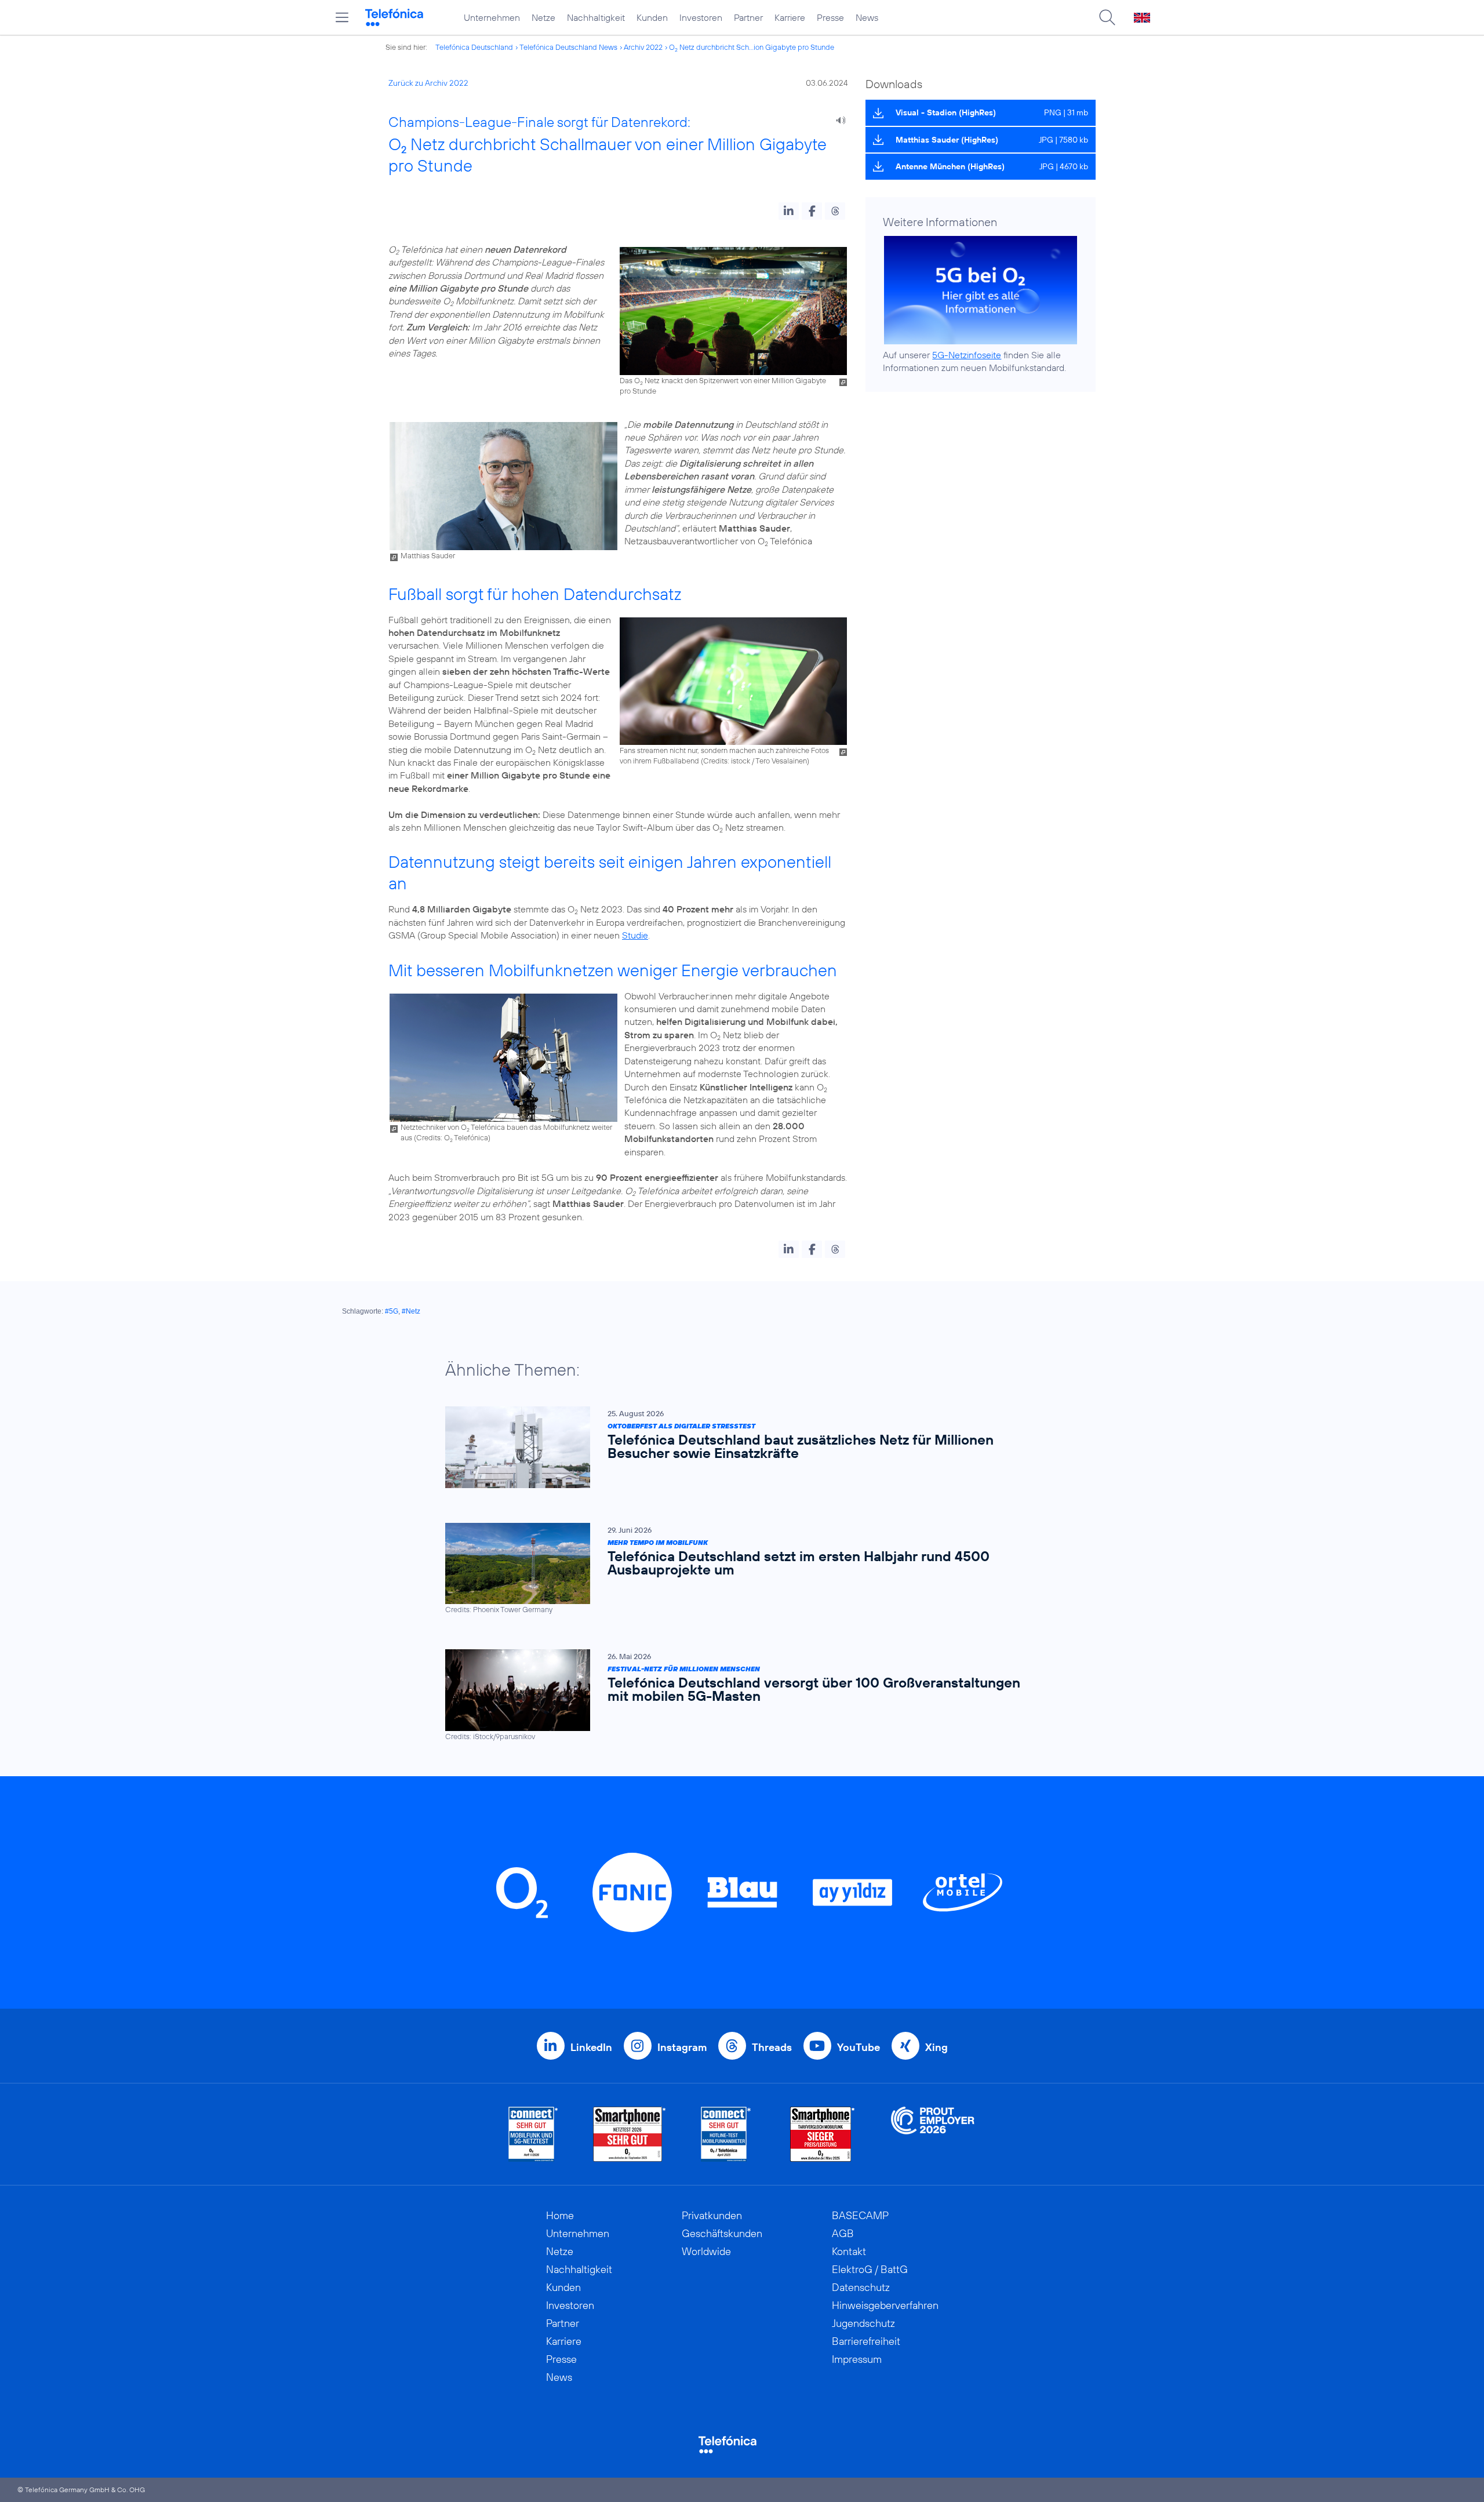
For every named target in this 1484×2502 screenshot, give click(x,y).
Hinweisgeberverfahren (885, 2305)
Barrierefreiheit (866, 2341)
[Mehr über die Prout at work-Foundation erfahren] (933, 2134)
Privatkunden (712, 2215)
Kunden (652, 17)
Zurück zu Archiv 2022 (428, 83)
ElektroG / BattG (870, 2269)
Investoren (701, 17)
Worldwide (706, 2251)
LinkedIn (591, 2047)
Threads (772, 2047)
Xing (936, 2047)
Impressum (857, 2359)
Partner (748, 17)
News (867, 17)
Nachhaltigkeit (596, 17)
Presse (830, 17)
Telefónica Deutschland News (568, 47)
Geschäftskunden (722, 2233)
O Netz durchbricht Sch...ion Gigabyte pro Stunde (752, 47)
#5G (392, 1311)
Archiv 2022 (643, 47)
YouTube (859, 2047)
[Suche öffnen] (1107, 17)
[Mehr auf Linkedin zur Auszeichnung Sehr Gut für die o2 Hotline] (726, 2134)
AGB (843, 2233)
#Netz (411, 1311)
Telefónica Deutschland (474, 47)
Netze (543, 17)
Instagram (682, 2047)
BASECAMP (860, 2215)
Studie (635, 935)
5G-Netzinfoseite (967, 355)
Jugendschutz (863, 2323)
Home (560, 2215)
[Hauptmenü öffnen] (342, 17)
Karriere (790, 17)
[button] (789, 211)
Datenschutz (861, 2287)
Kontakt (849, 2251)
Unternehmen (492, 17)
